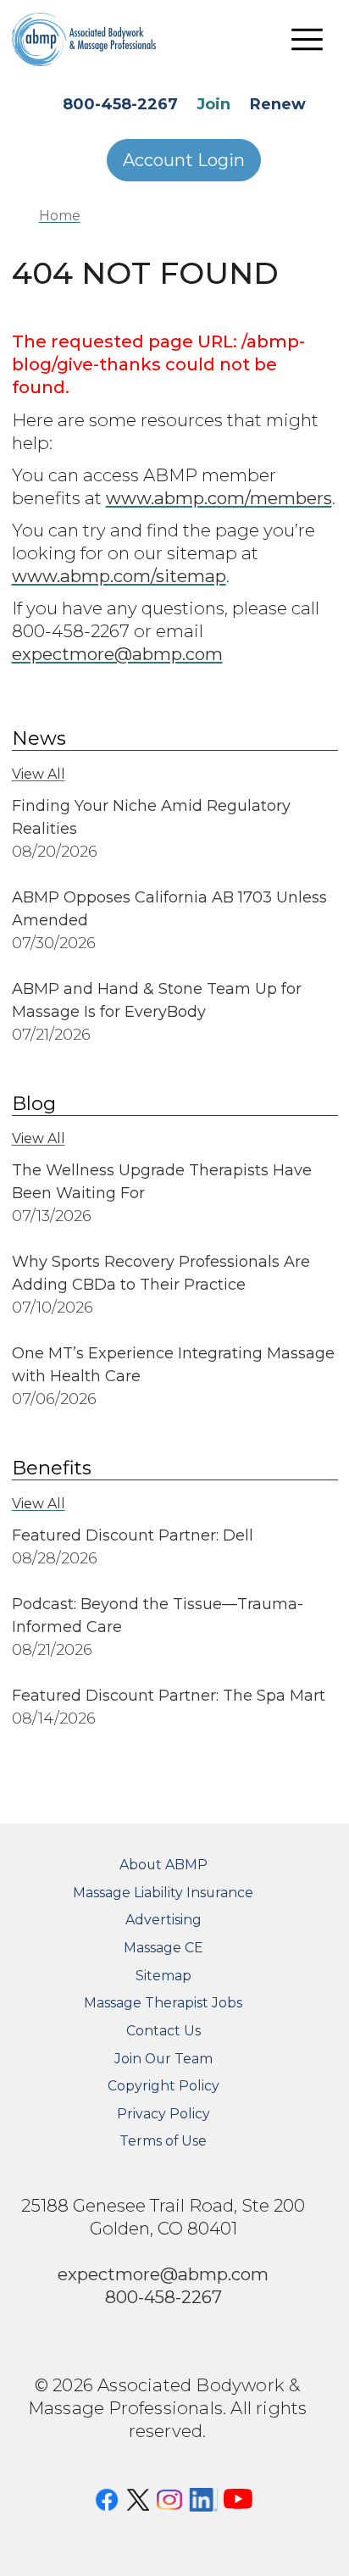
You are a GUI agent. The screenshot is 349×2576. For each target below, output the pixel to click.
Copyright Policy (163, 2086)
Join (213, 104)
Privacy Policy (163, 2114)
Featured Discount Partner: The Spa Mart (169, 1696)
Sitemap (163, 1976)
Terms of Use (163, 2141)
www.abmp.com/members (219, 498)
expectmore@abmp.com (117, 654)
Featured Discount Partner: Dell (133, 1535)
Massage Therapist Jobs (163, 2003)
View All (39, 774)
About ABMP (163, 1865)
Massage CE (163, 1948)
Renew (278, 104)
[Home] (97, 39)
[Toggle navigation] (307, 39)
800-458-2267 (120, 104)
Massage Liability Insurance (163, 1893)
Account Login (184, 160)
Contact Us (163, 2031)
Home (60, 216)
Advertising (163, 1920)
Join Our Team (163, 2059)
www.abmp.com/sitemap (119, 576)
